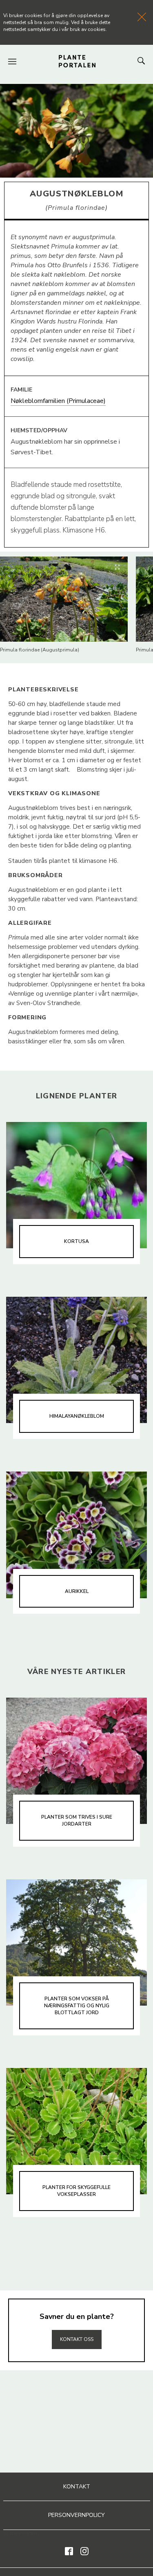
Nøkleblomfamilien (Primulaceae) (58, 401)
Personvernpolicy (76, 2515)
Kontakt (77, 2487)
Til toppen (77, 2322)
